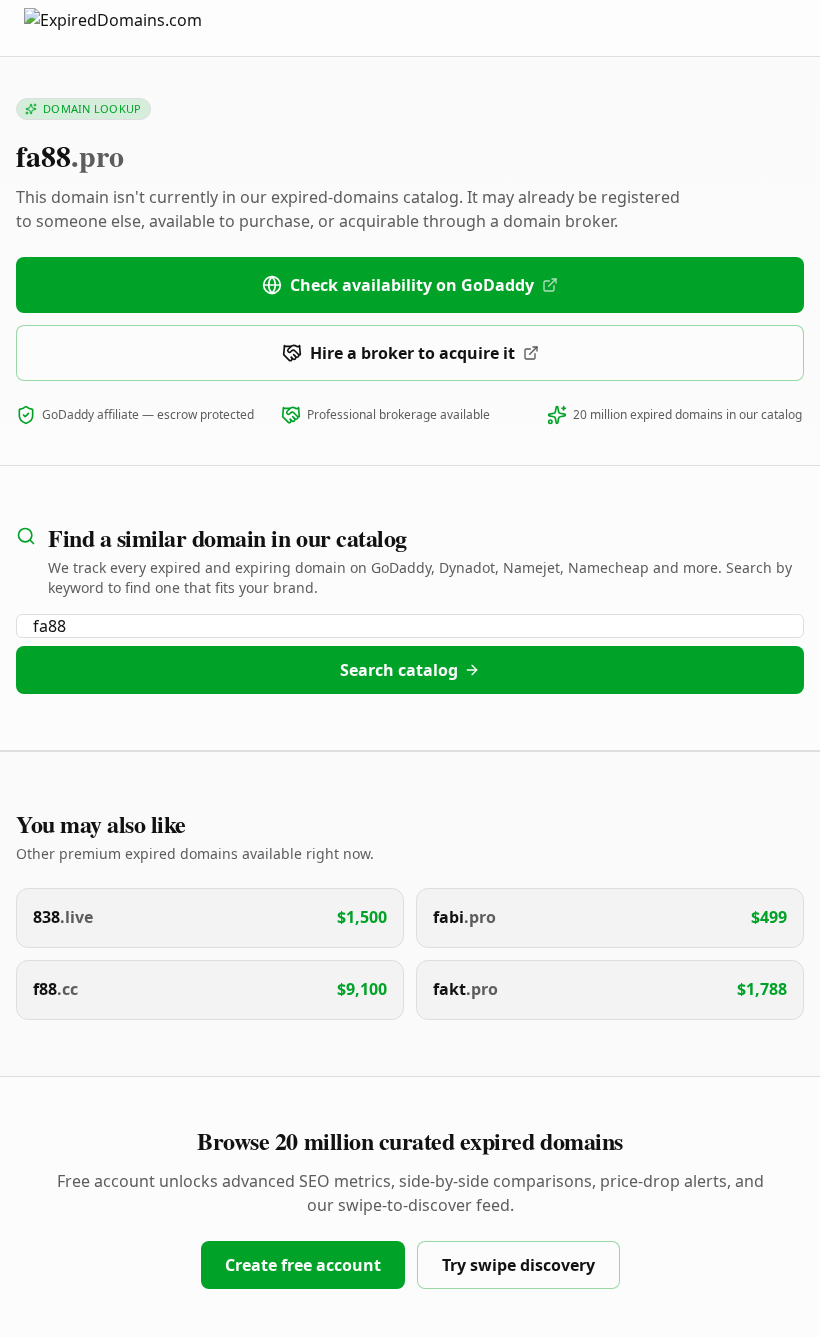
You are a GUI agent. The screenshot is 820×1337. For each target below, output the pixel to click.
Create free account (303, 1265)
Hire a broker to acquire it (412, 353)
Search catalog (399, 670)
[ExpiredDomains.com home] (134, 27)
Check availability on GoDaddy (412, 285)
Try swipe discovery (518, 1265)
